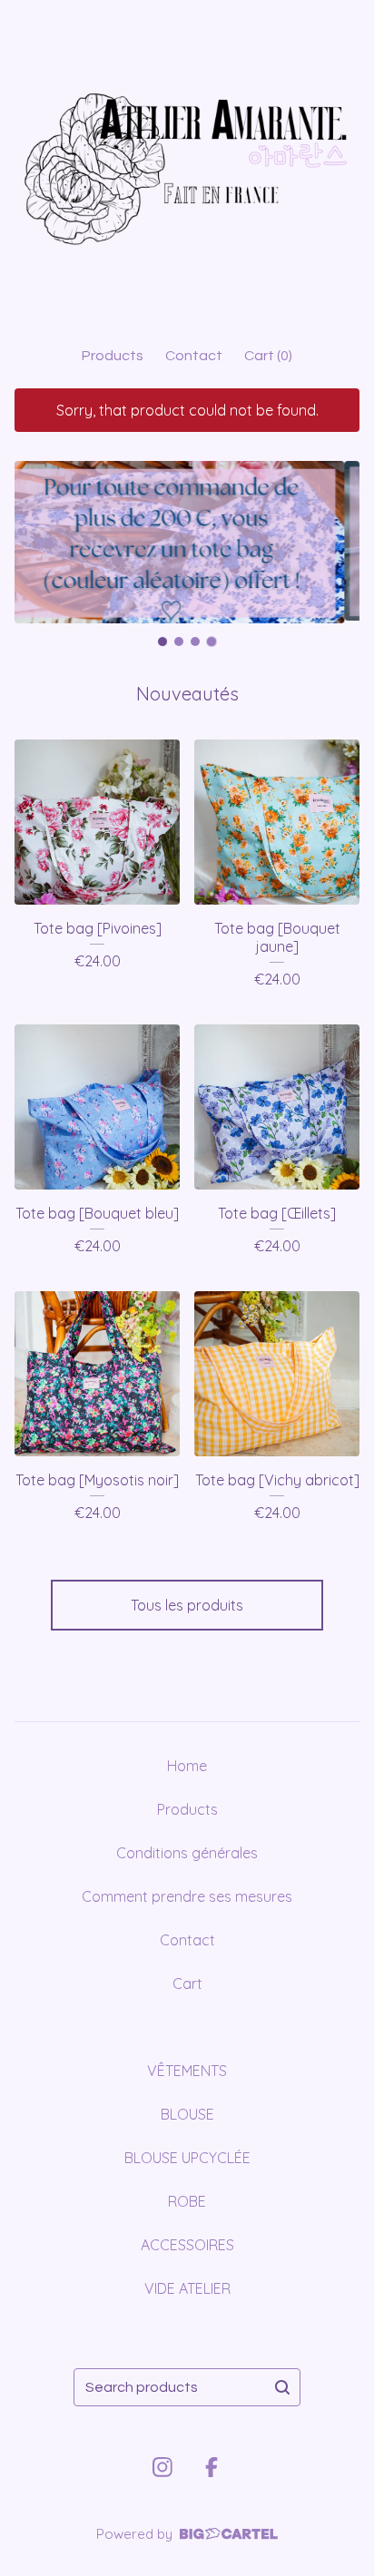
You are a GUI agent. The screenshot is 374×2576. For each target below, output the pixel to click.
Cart (187, 1983)
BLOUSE (187, 2114)
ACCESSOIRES (187, 2245)
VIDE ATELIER (187, 2288)
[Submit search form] (282, 2387)
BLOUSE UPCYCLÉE (187, 2158)
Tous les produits (187, 1605)
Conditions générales (187, 1853)
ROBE (187, 2201)
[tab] (163, 641)
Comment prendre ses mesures (187, 1896)
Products (113, 356)
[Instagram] (162, 2467)
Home (187, 1766)
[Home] (187, 165)
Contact (194, 356)
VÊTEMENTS (187, 2071)
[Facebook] (212, 2467)
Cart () (268, 356)
